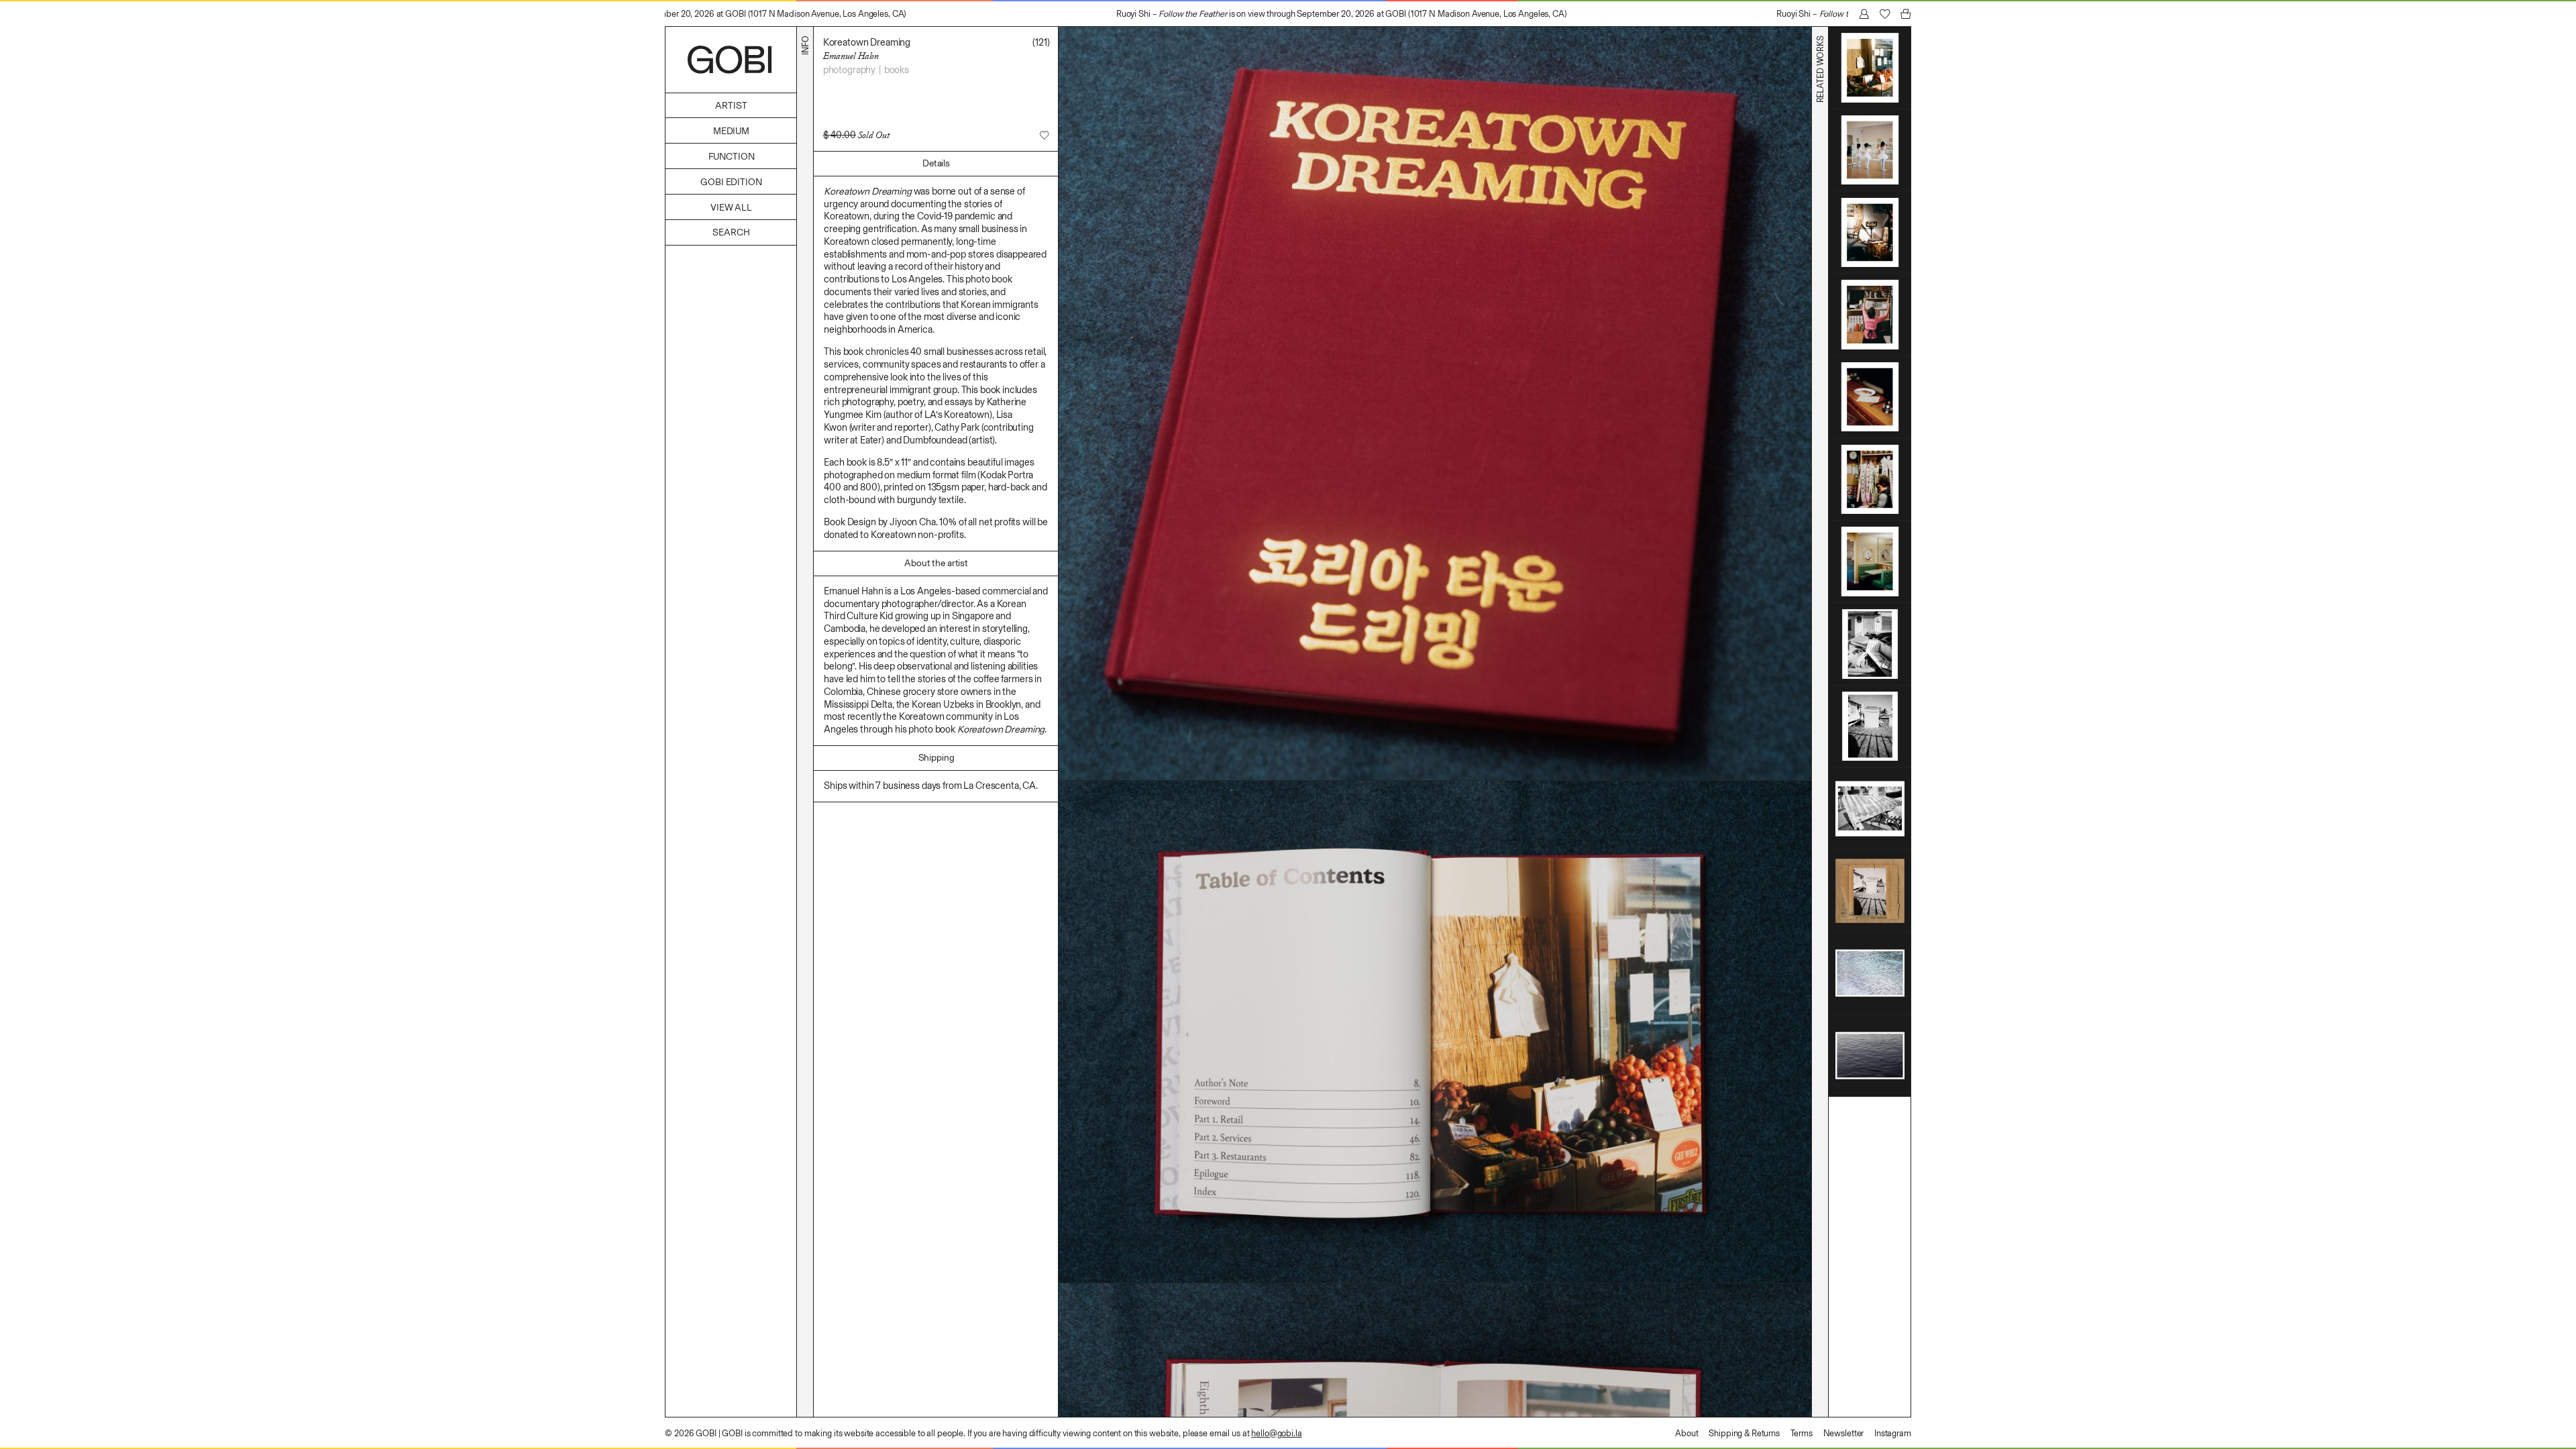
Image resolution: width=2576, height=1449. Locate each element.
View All (731, 208)
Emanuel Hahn (851, 56)
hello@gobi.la (1276, 1433)
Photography (849, 70)
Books (897, 70)
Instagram (1893, 1433)
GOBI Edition (731, 182)
